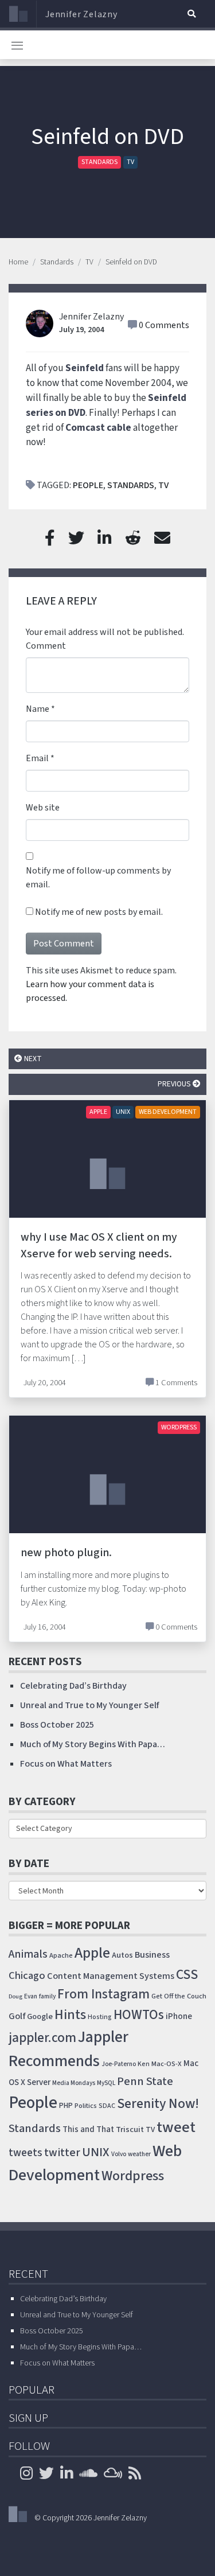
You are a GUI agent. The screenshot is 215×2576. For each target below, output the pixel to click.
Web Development (168, 1112)
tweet (176, 2127)
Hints (70, 2015)
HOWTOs (139, 2015)
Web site (43, 808)
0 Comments (164, 325)
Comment (46, 646)
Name (38, 709)
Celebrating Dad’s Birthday (73, 1686)
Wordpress (133, 2176)
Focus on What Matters (66, 1764)
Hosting (100, 2017)
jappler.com (42, 2038)
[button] (191, 14)
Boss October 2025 (57, 1725)
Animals (28, 1954)
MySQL (106, 2083)
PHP (66, 2106)
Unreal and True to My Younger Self (89, 1705)
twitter (62, 2153)
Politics (86, 2106)
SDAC (107, 2106)
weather (139, 2154)
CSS (187, 1975)
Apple (98, 1112)
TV (130, 162)
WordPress (179, 1427)
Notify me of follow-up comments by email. (98, 878)
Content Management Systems (111, 1976)
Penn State (145, 2081)
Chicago (27, 1975)
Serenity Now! (158, 2104)
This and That (88, 2129)
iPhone (179, 2016)
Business (152, 1955)
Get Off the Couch (179, 1996)
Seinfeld (85, 368)
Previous (175, 1084)
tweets (26, 2153)
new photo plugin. (66, 1553)
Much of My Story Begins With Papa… (93, 1744)
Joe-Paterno (119, 2064)
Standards (99, 162)
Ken (144, 2064)
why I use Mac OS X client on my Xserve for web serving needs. (99, 1246)
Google (40, 2016)
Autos (122, 1955)
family (47, 1996)
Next (32, 1059)
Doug (15, 1996)
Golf (17, 2016)
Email (37, 758)
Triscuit (130, 2129)
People (88, 485)
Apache (61, 1955)
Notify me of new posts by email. (99, 912)
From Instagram (103, 1994)
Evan (31, 1996)
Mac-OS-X (167, 2064)
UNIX (123, 1112)
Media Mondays (74, 2083)
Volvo (119, 2154)
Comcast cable (98, 428)
